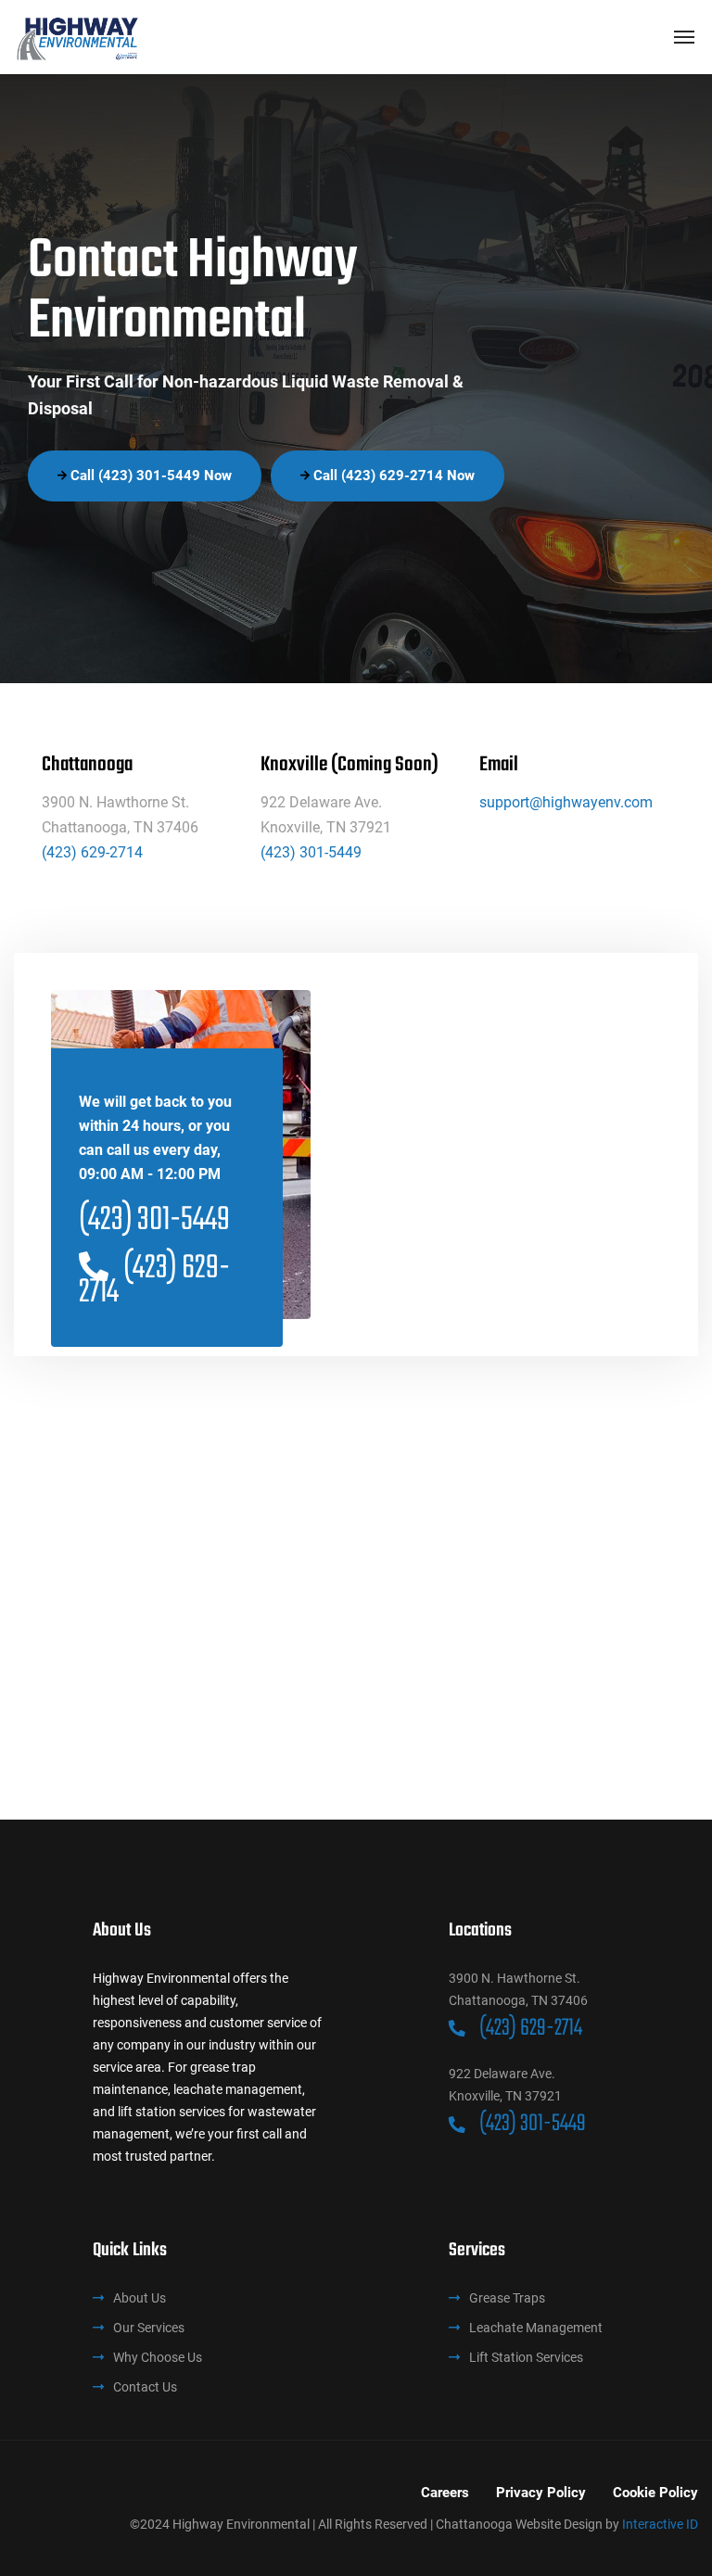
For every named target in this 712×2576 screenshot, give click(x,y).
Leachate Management (536, 2328)
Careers (445, 2493)
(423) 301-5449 (311, 852)
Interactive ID (660, 2524)
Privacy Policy (541, 2493)
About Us (140, 2298)
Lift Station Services (526, 2357)
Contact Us (145, 2387)
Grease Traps (507, 2298)
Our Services (149, 2328)
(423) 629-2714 (92, 852)
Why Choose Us (158, 2357)
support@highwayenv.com (566, 802)
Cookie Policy (655, 2493)
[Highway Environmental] (77, 38)
